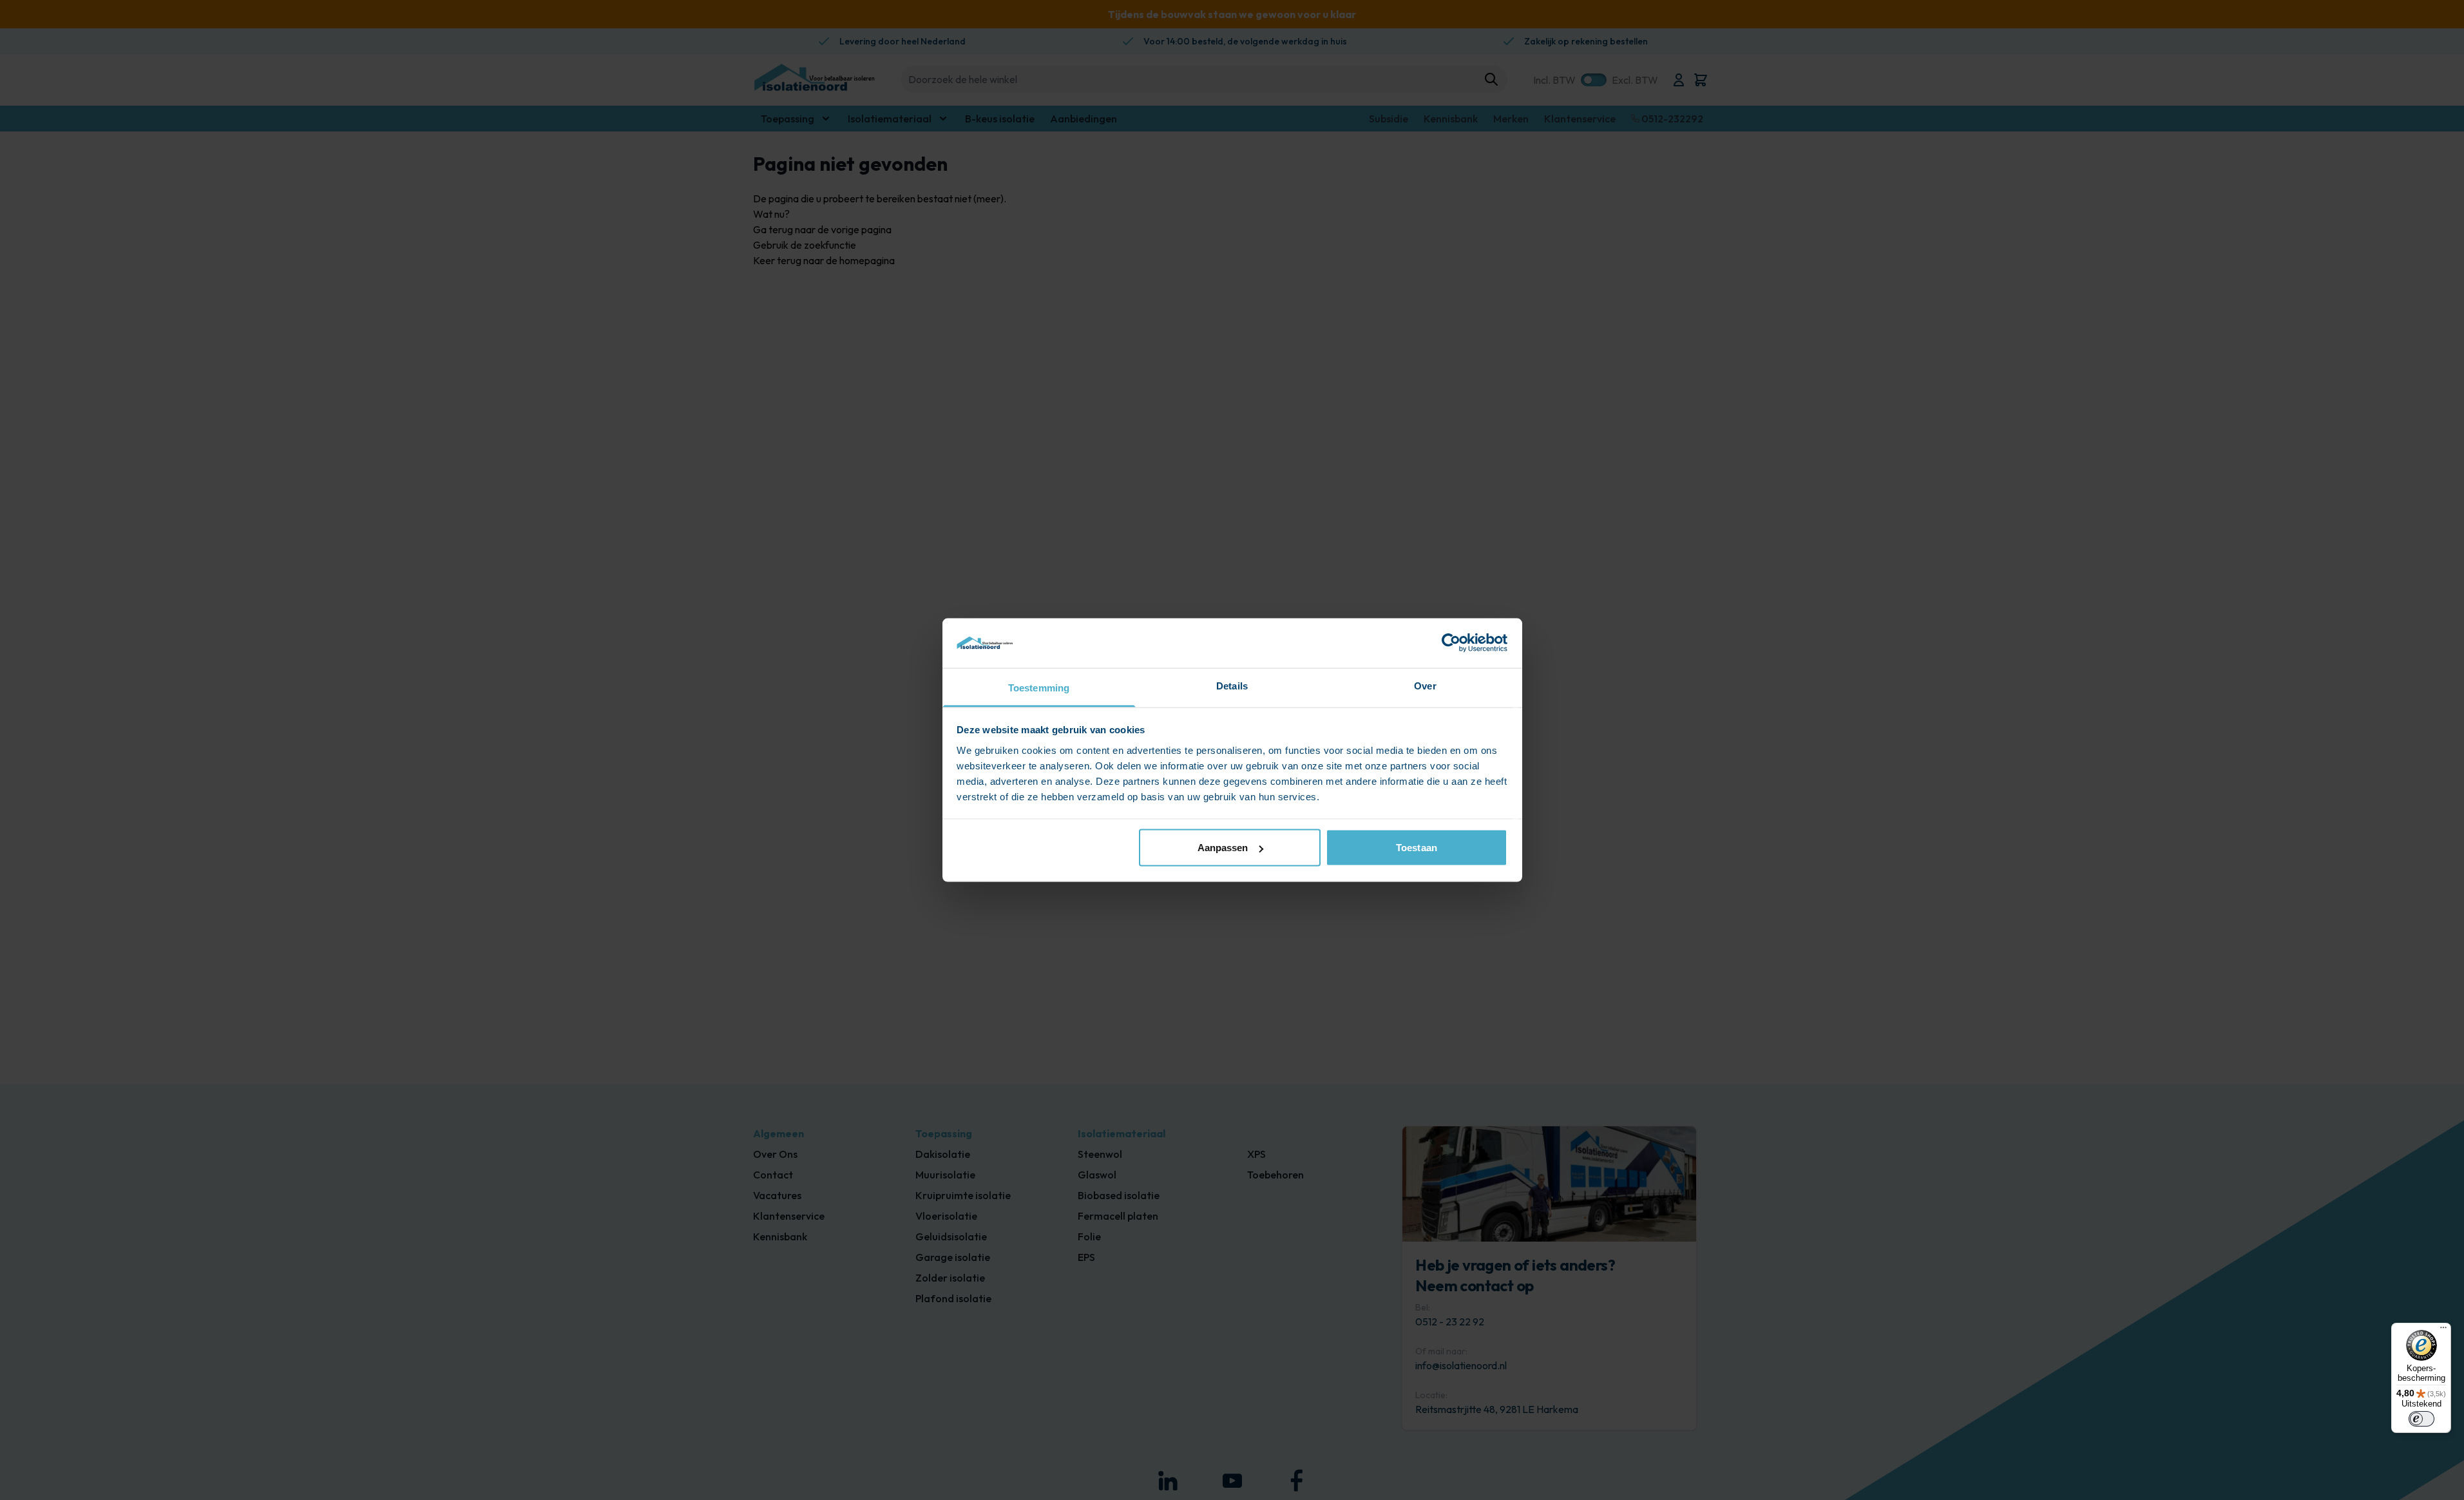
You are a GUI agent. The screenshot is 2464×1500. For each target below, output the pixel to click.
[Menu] (2443, 1331)
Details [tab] (1232, 685)
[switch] (2421, 1419)
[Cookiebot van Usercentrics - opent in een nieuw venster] (1451, 643)
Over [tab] (1425, 685)
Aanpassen (1223, 848)
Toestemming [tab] (1039, 687)
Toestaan (1417, 848)
